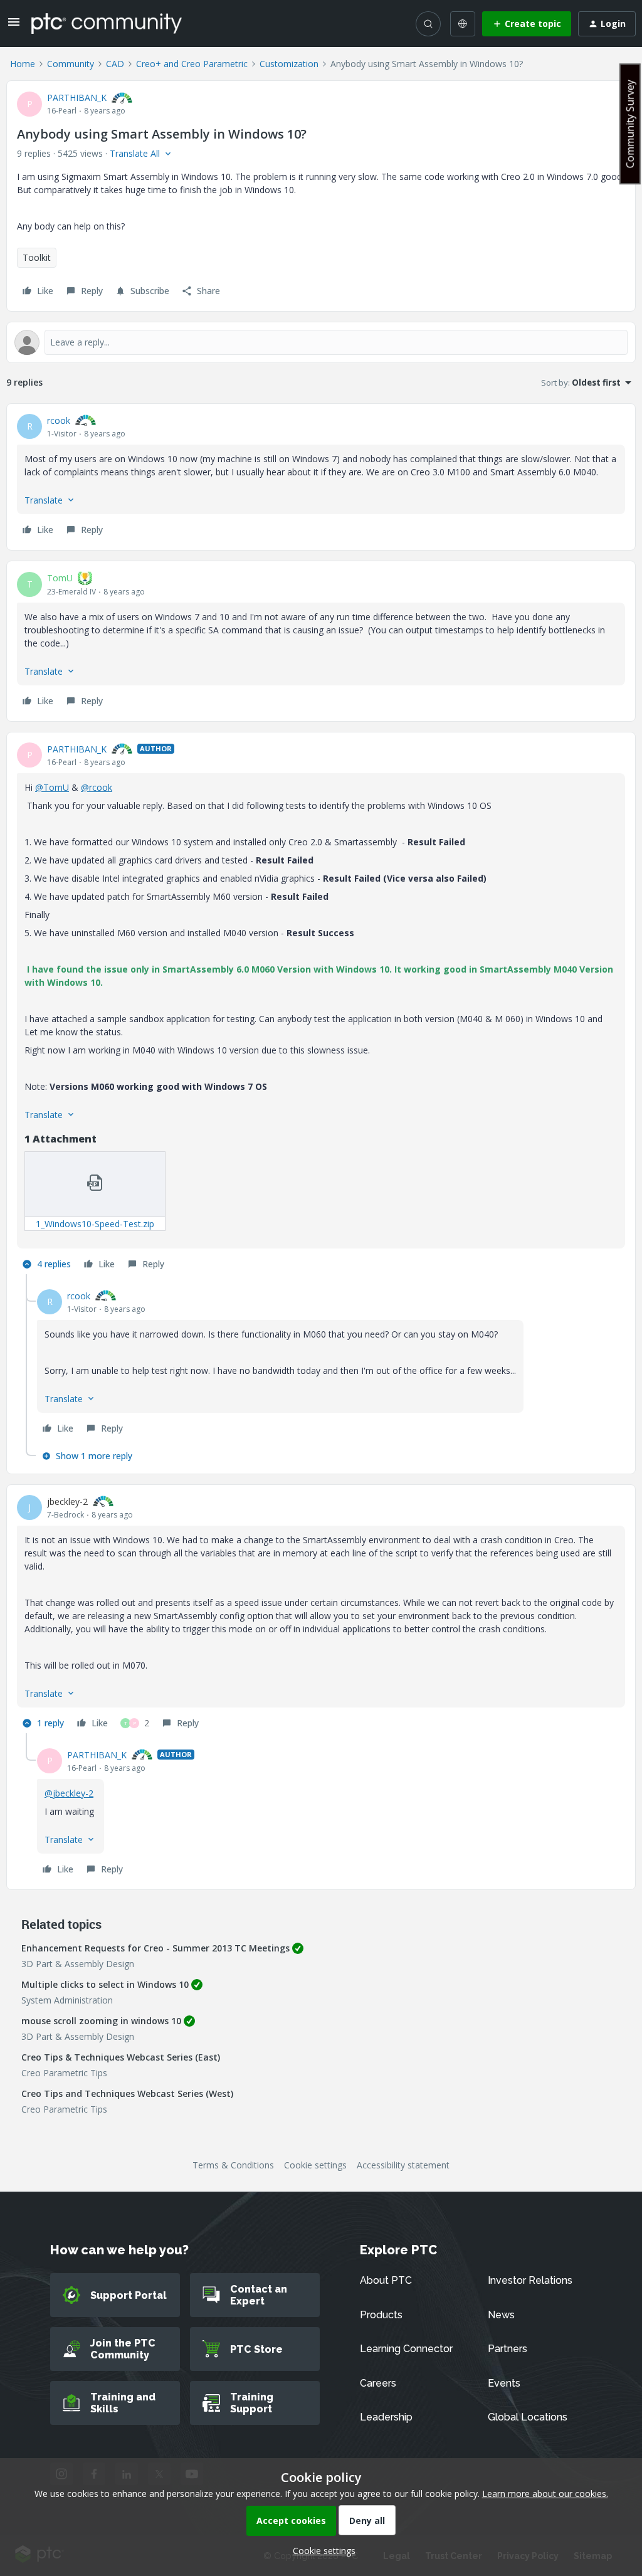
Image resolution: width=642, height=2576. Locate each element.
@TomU (52, 787)
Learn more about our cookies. (545, 2494)
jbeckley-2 (67, 1502)
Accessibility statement (403, 2165)
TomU (60, 578)
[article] (321, 477)
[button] (14, 26)
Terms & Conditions (233, 2165)
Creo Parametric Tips (64, 2073)
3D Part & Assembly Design (78, 1964)
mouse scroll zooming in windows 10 (101, 2021)
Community (71, 64)
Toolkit (37, 257)
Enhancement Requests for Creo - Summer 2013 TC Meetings (155, 1948)
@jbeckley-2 (69, 1793)
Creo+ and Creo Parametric (192, 64)
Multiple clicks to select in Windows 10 (105, 1984)
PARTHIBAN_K (77, 98)
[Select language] (463, 24)
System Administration (67, 2000)
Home (23, 64)
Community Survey (630, 124)
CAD (115, 64)
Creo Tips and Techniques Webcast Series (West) (127, 2093)
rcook (59, 420)
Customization (289, 64)
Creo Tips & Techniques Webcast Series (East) (121, 2057)
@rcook (97, 787)
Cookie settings (315, 2165)
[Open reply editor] (321, 342)
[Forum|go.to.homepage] (107, 23)
